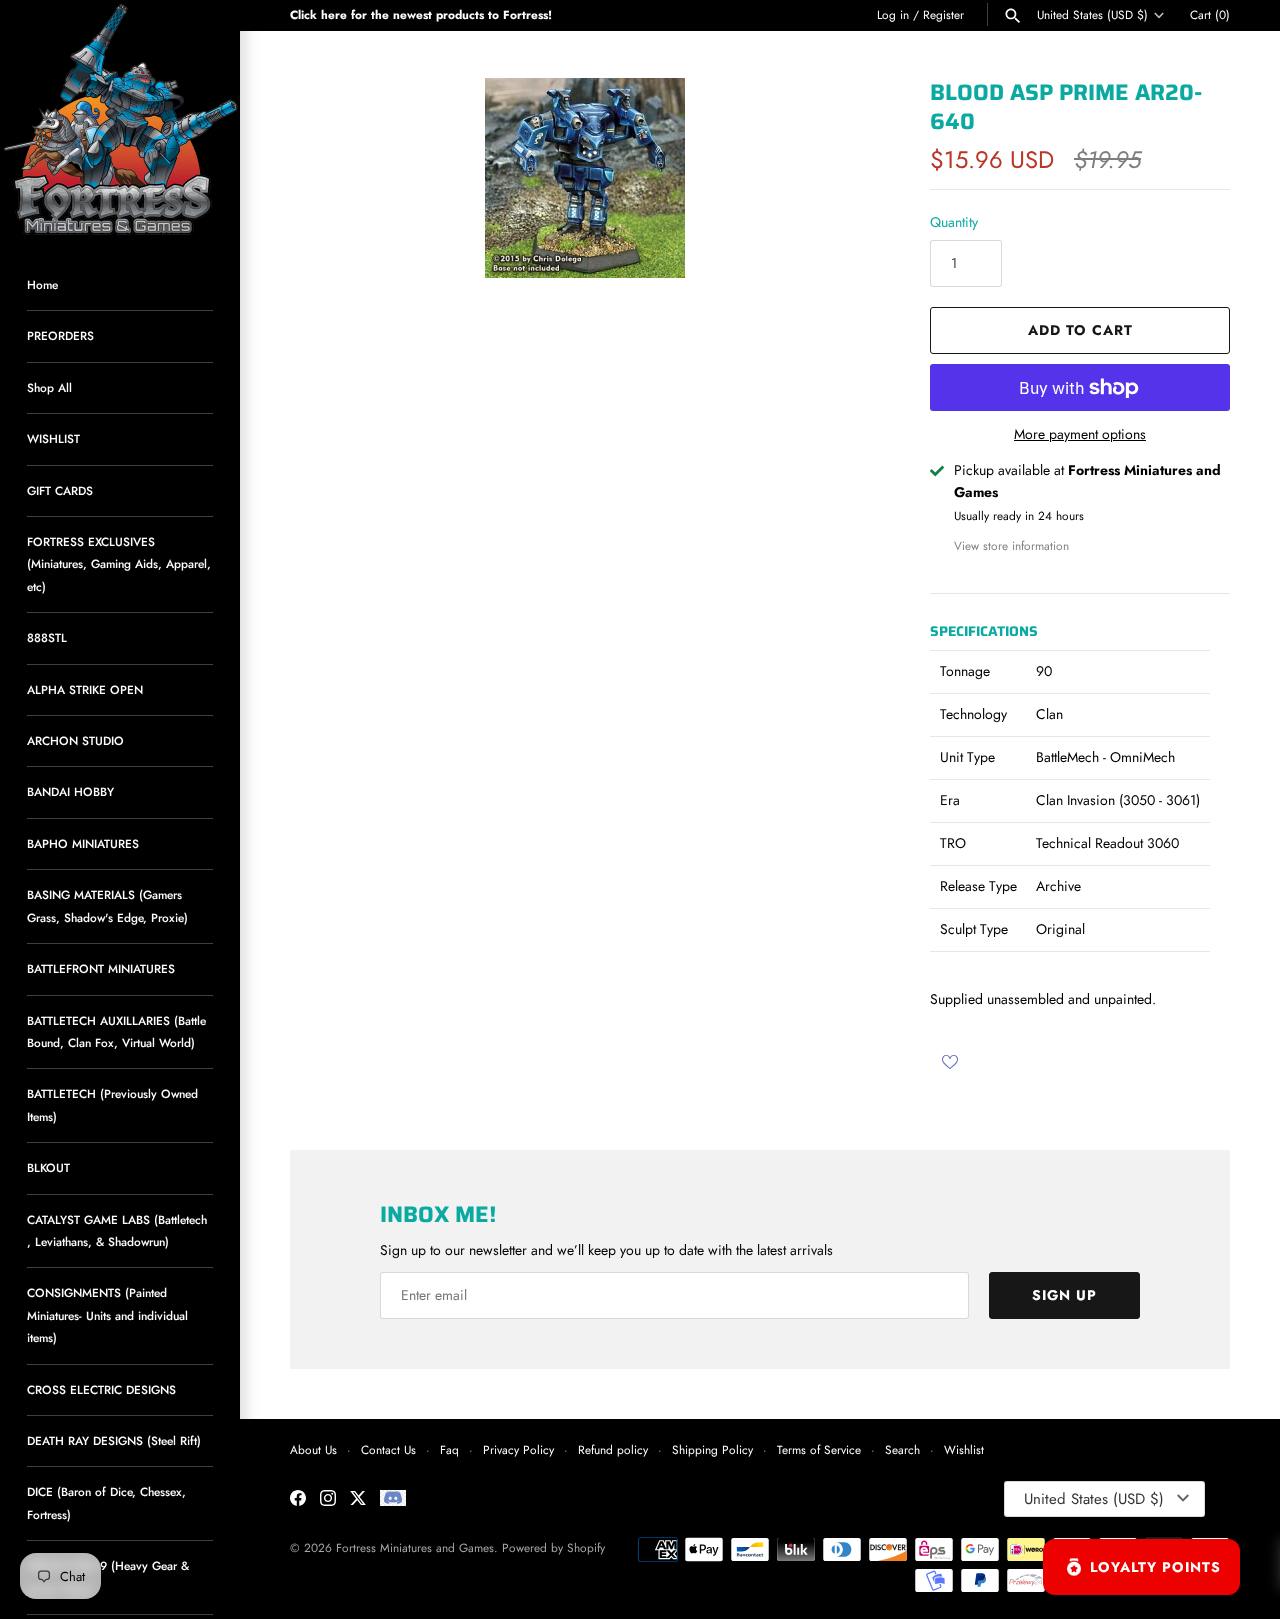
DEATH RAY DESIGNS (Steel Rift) (114, 1440)
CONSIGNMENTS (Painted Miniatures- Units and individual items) (107, 1315)
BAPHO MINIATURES (83, 843)
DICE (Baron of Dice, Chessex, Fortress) (106, 1502)
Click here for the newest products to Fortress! (421, 14)
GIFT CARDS (60, 490)
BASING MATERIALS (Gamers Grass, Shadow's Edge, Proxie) (107, 905)
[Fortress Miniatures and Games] (120, 120)
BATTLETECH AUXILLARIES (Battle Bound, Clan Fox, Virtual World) (116, 1031)
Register (943, 14)
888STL (47, 637)
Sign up (1064, 1295)
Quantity (954, 222)
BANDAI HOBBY (70, 791)
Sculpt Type (974, 929)
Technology (973, 714)
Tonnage (965, 671)
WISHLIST (53, 438)
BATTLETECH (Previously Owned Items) (112, 1104)
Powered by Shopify (553, 1547)
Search (902, 1449)
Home (42, 284)
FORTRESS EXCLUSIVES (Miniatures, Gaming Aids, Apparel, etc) (119, 564)
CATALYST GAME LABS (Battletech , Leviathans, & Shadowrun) (117, 1230)
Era (950, 800)
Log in (893, 14)
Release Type (978, 886)
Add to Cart (1080, 330)
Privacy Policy (518, 1449)
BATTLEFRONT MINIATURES (101, 968)
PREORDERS (60, 335)
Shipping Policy (712, 1449)
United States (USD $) (1092, 15)
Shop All (49, 387)
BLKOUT (48, 1167)
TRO (953, 843)
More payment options (1080, 434)
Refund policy (613, 1449)
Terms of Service (819, 1449)
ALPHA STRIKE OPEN (85, 689)
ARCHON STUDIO (75, 740)
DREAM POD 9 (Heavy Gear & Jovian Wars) (108, 1576)
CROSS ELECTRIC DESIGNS (101, 1389)
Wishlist (964, 1449)
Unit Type (967, 757)
